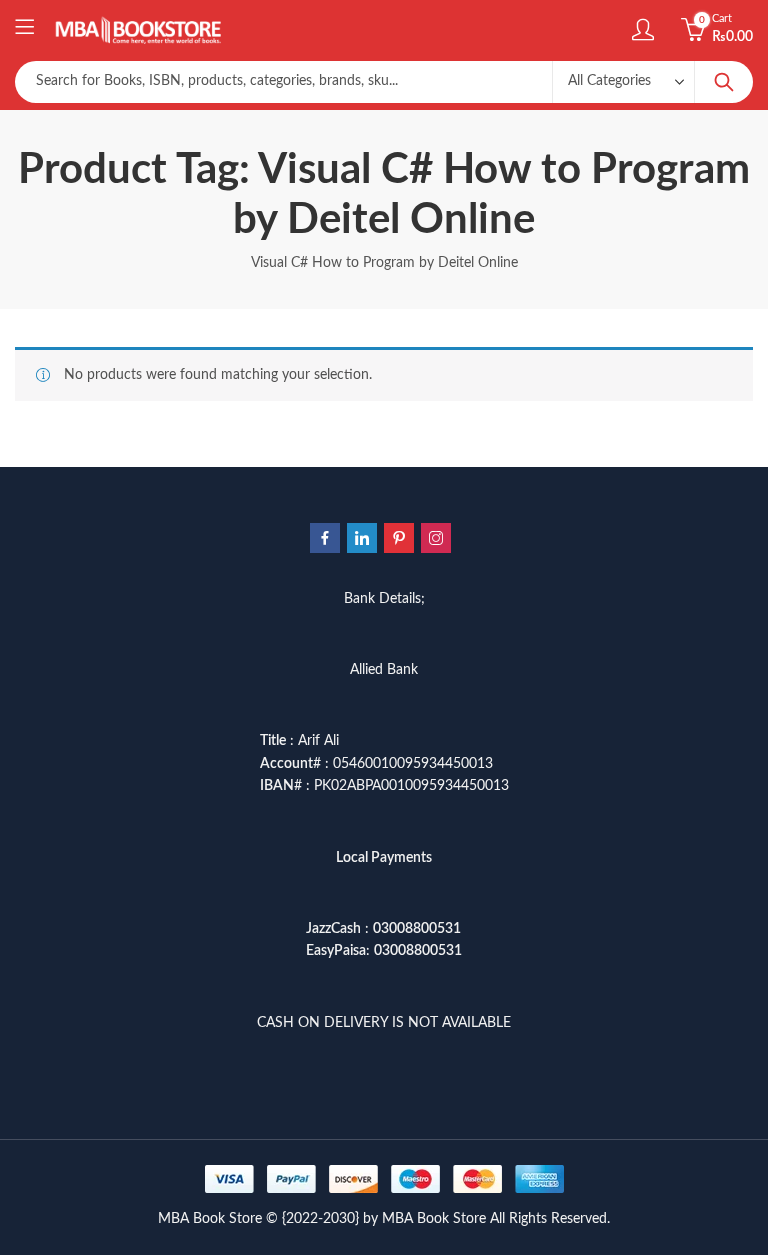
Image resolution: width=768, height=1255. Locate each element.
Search (724, 82)
